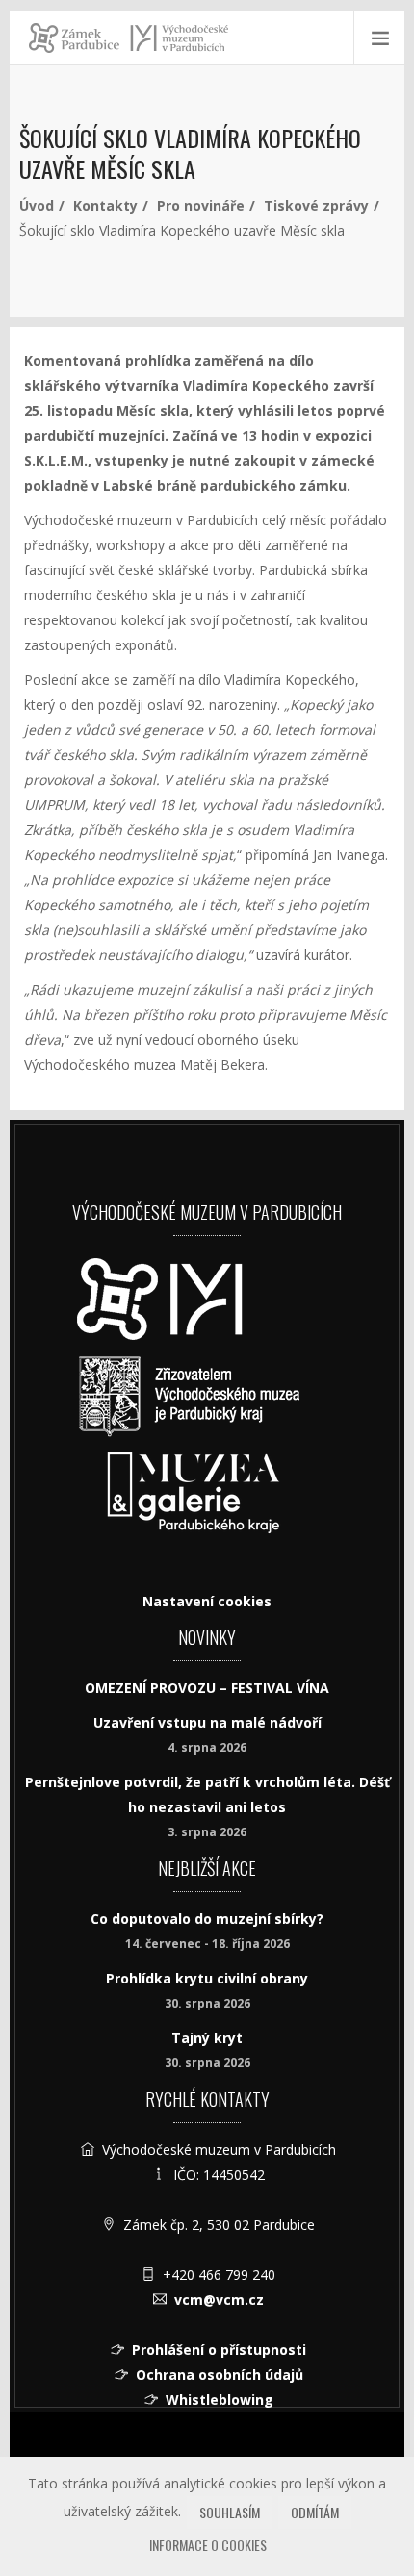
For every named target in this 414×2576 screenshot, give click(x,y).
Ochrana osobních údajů (220, 2374)
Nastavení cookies (207, 1601)
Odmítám (315, 2512)
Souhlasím (230, 2512)
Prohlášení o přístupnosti (219, 2349)
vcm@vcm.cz (219, 2299)
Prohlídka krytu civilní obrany (207, 1978)
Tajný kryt (207, 2038)
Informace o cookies (208, 2545)
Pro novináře (201, 205)
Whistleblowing (220, 2399)
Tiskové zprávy (316, 205)
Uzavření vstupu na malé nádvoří (207, 1722)
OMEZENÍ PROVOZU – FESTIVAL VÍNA (207, 1688)
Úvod (37, 205)
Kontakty (105, 205)
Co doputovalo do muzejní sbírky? (207, 1919)
